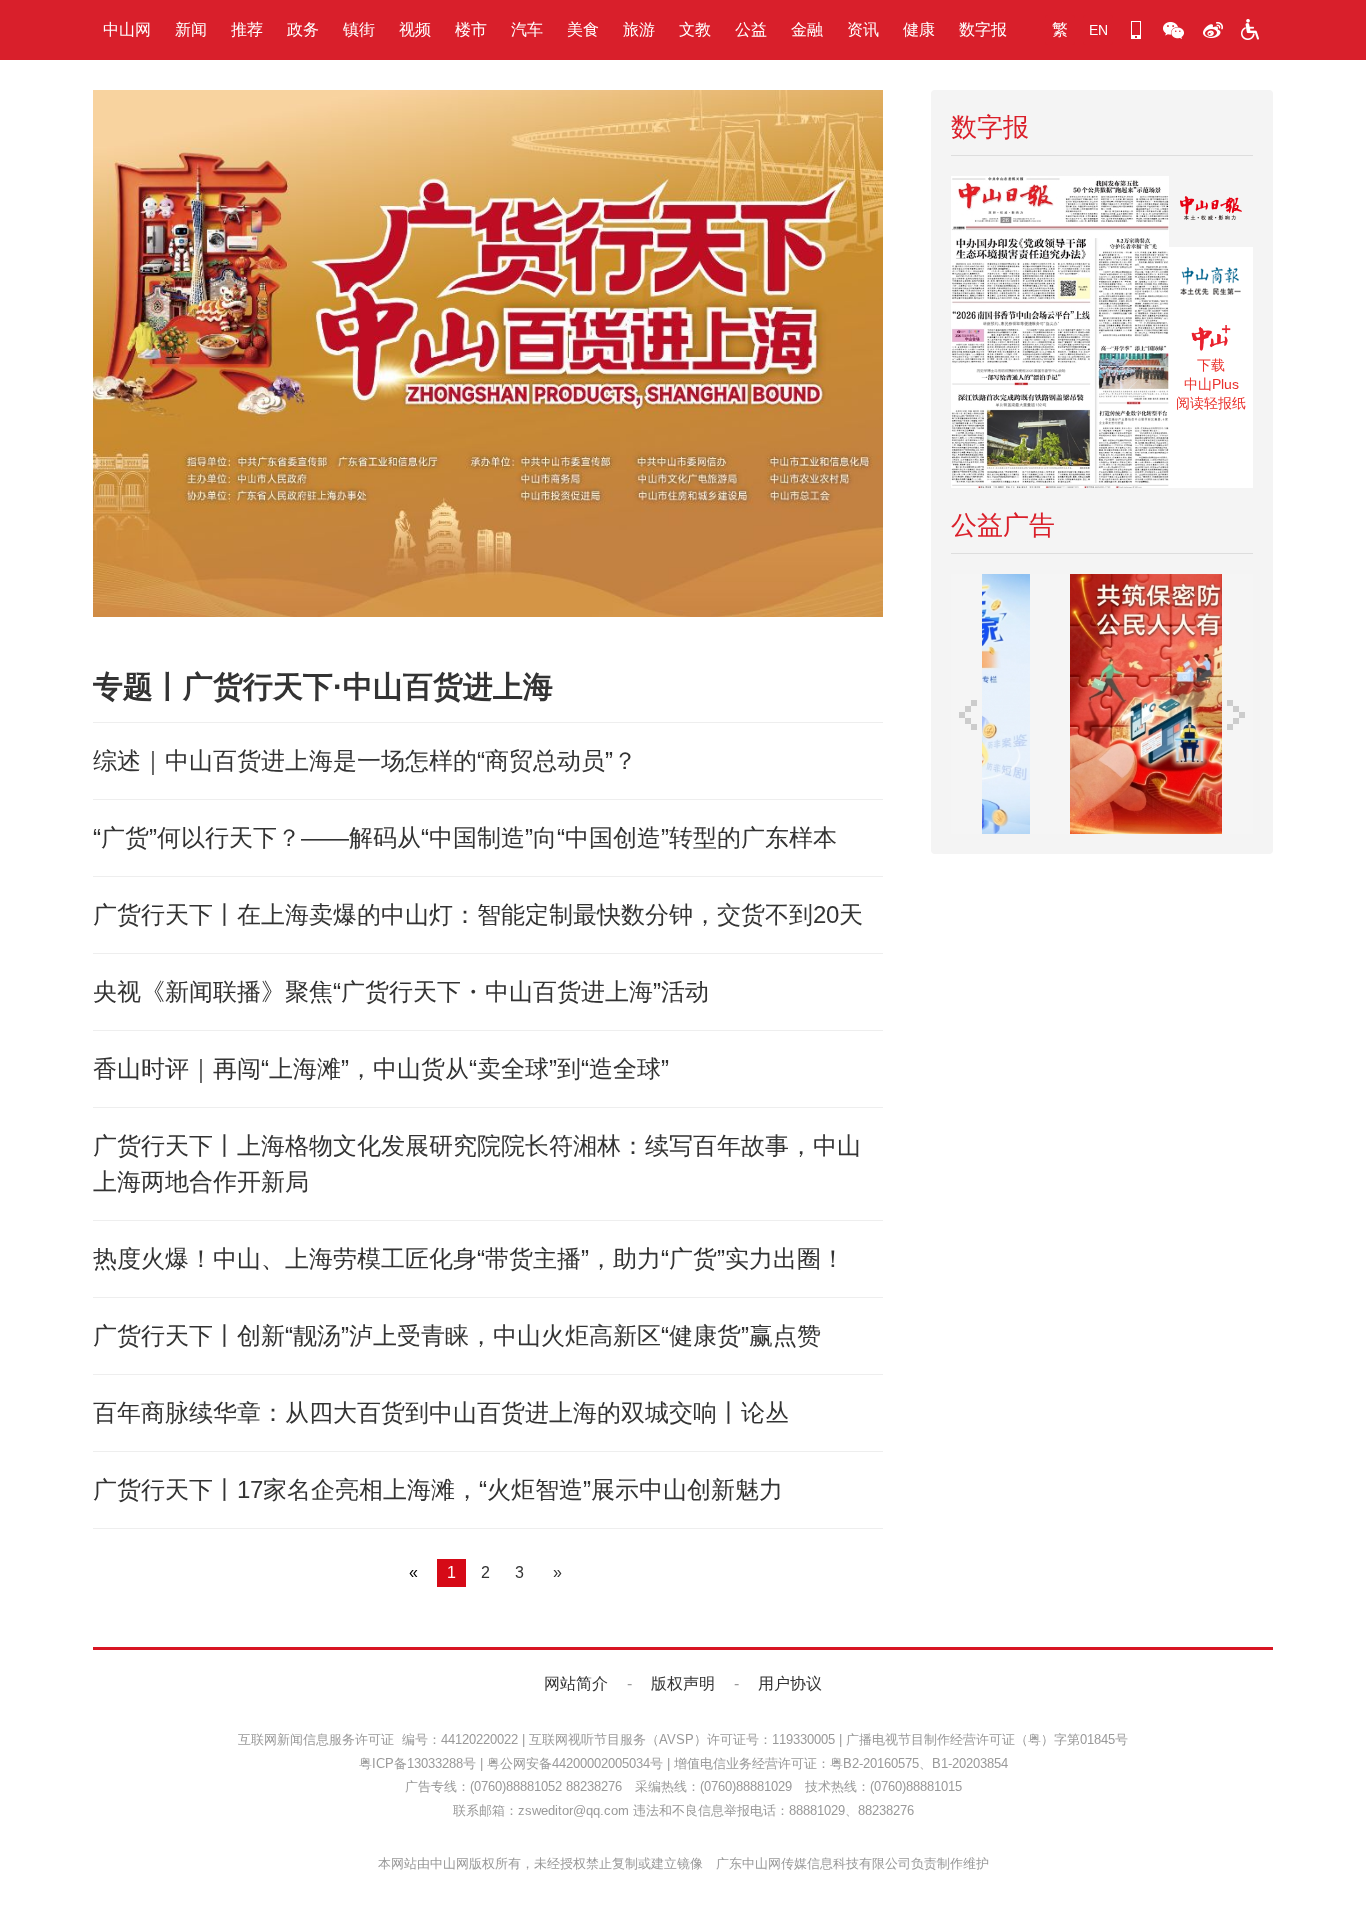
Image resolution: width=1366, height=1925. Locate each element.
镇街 (359, 29)
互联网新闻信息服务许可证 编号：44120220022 (378, 1739)
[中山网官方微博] (1212, 30)
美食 (583, 29)
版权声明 (683, 1683)
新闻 (191, 29)
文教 (695, 29)
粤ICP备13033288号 (417, 1763)
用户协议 (790, 1683)
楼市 (471, 29)
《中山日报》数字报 (1211, 211)
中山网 (127, 29)
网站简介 (576, 1683)
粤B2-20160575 (874, 1763)
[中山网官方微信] (1174, 30)
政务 (303, 29)
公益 (751, 29)
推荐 (247, 29)
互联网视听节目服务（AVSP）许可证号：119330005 (682, 1739)
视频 (415, 29)
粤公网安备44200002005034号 (575, 1763)
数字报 (983, 29)
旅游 (639, 29)
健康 (919, 29)
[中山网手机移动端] (1136, 30)
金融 (807, 29)
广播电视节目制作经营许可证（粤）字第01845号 (987, 1739)
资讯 (863, 29)
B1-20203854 (970, 1763)
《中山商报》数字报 (1211, 282)
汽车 (527, 29)
